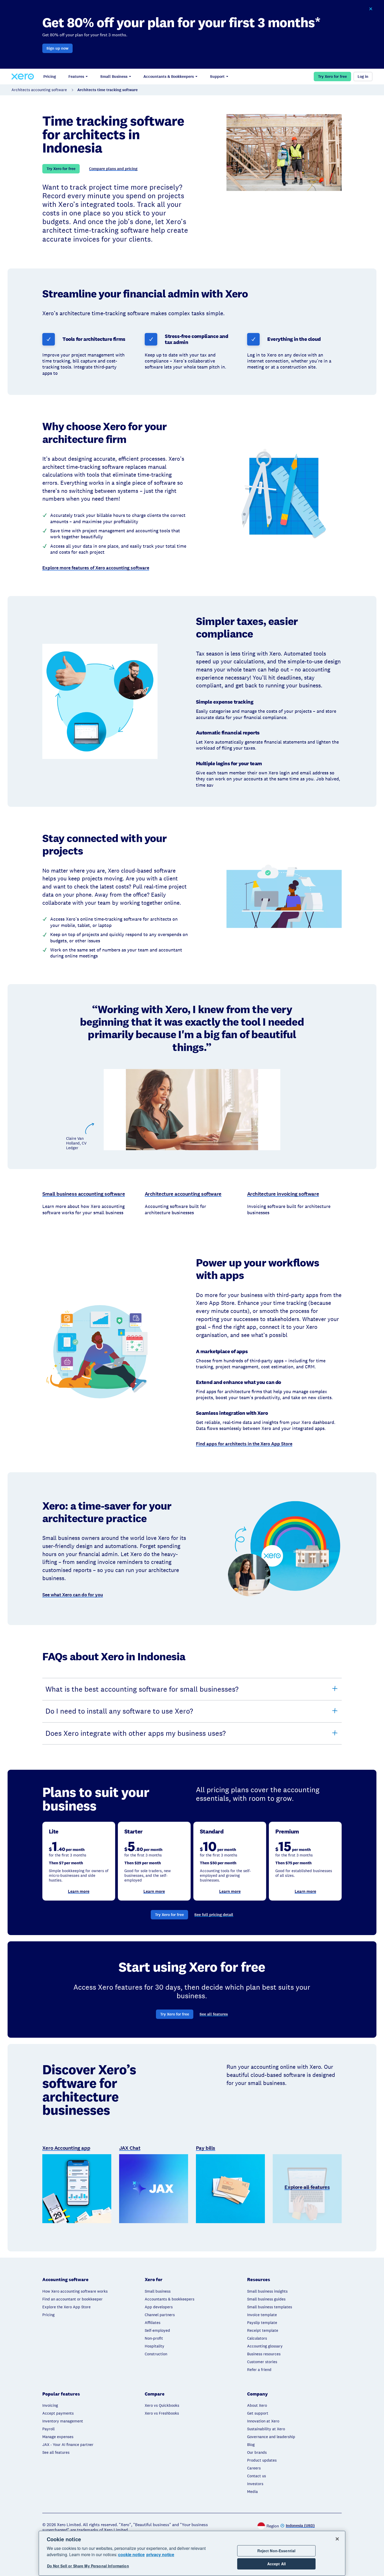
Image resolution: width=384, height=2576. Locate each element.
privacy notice (160, 2554)
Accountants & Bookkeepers (169, 77)
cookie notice (131, 2554)
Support (217, 77)
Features (76, 77)
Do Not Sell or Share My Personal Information (88, 2566)
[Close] (337, 2539)
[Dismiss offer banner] (371, 9)
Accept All (277, 2564)
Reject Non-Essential (276, 2551)
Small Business (114, 77)
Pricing (50, 77)
